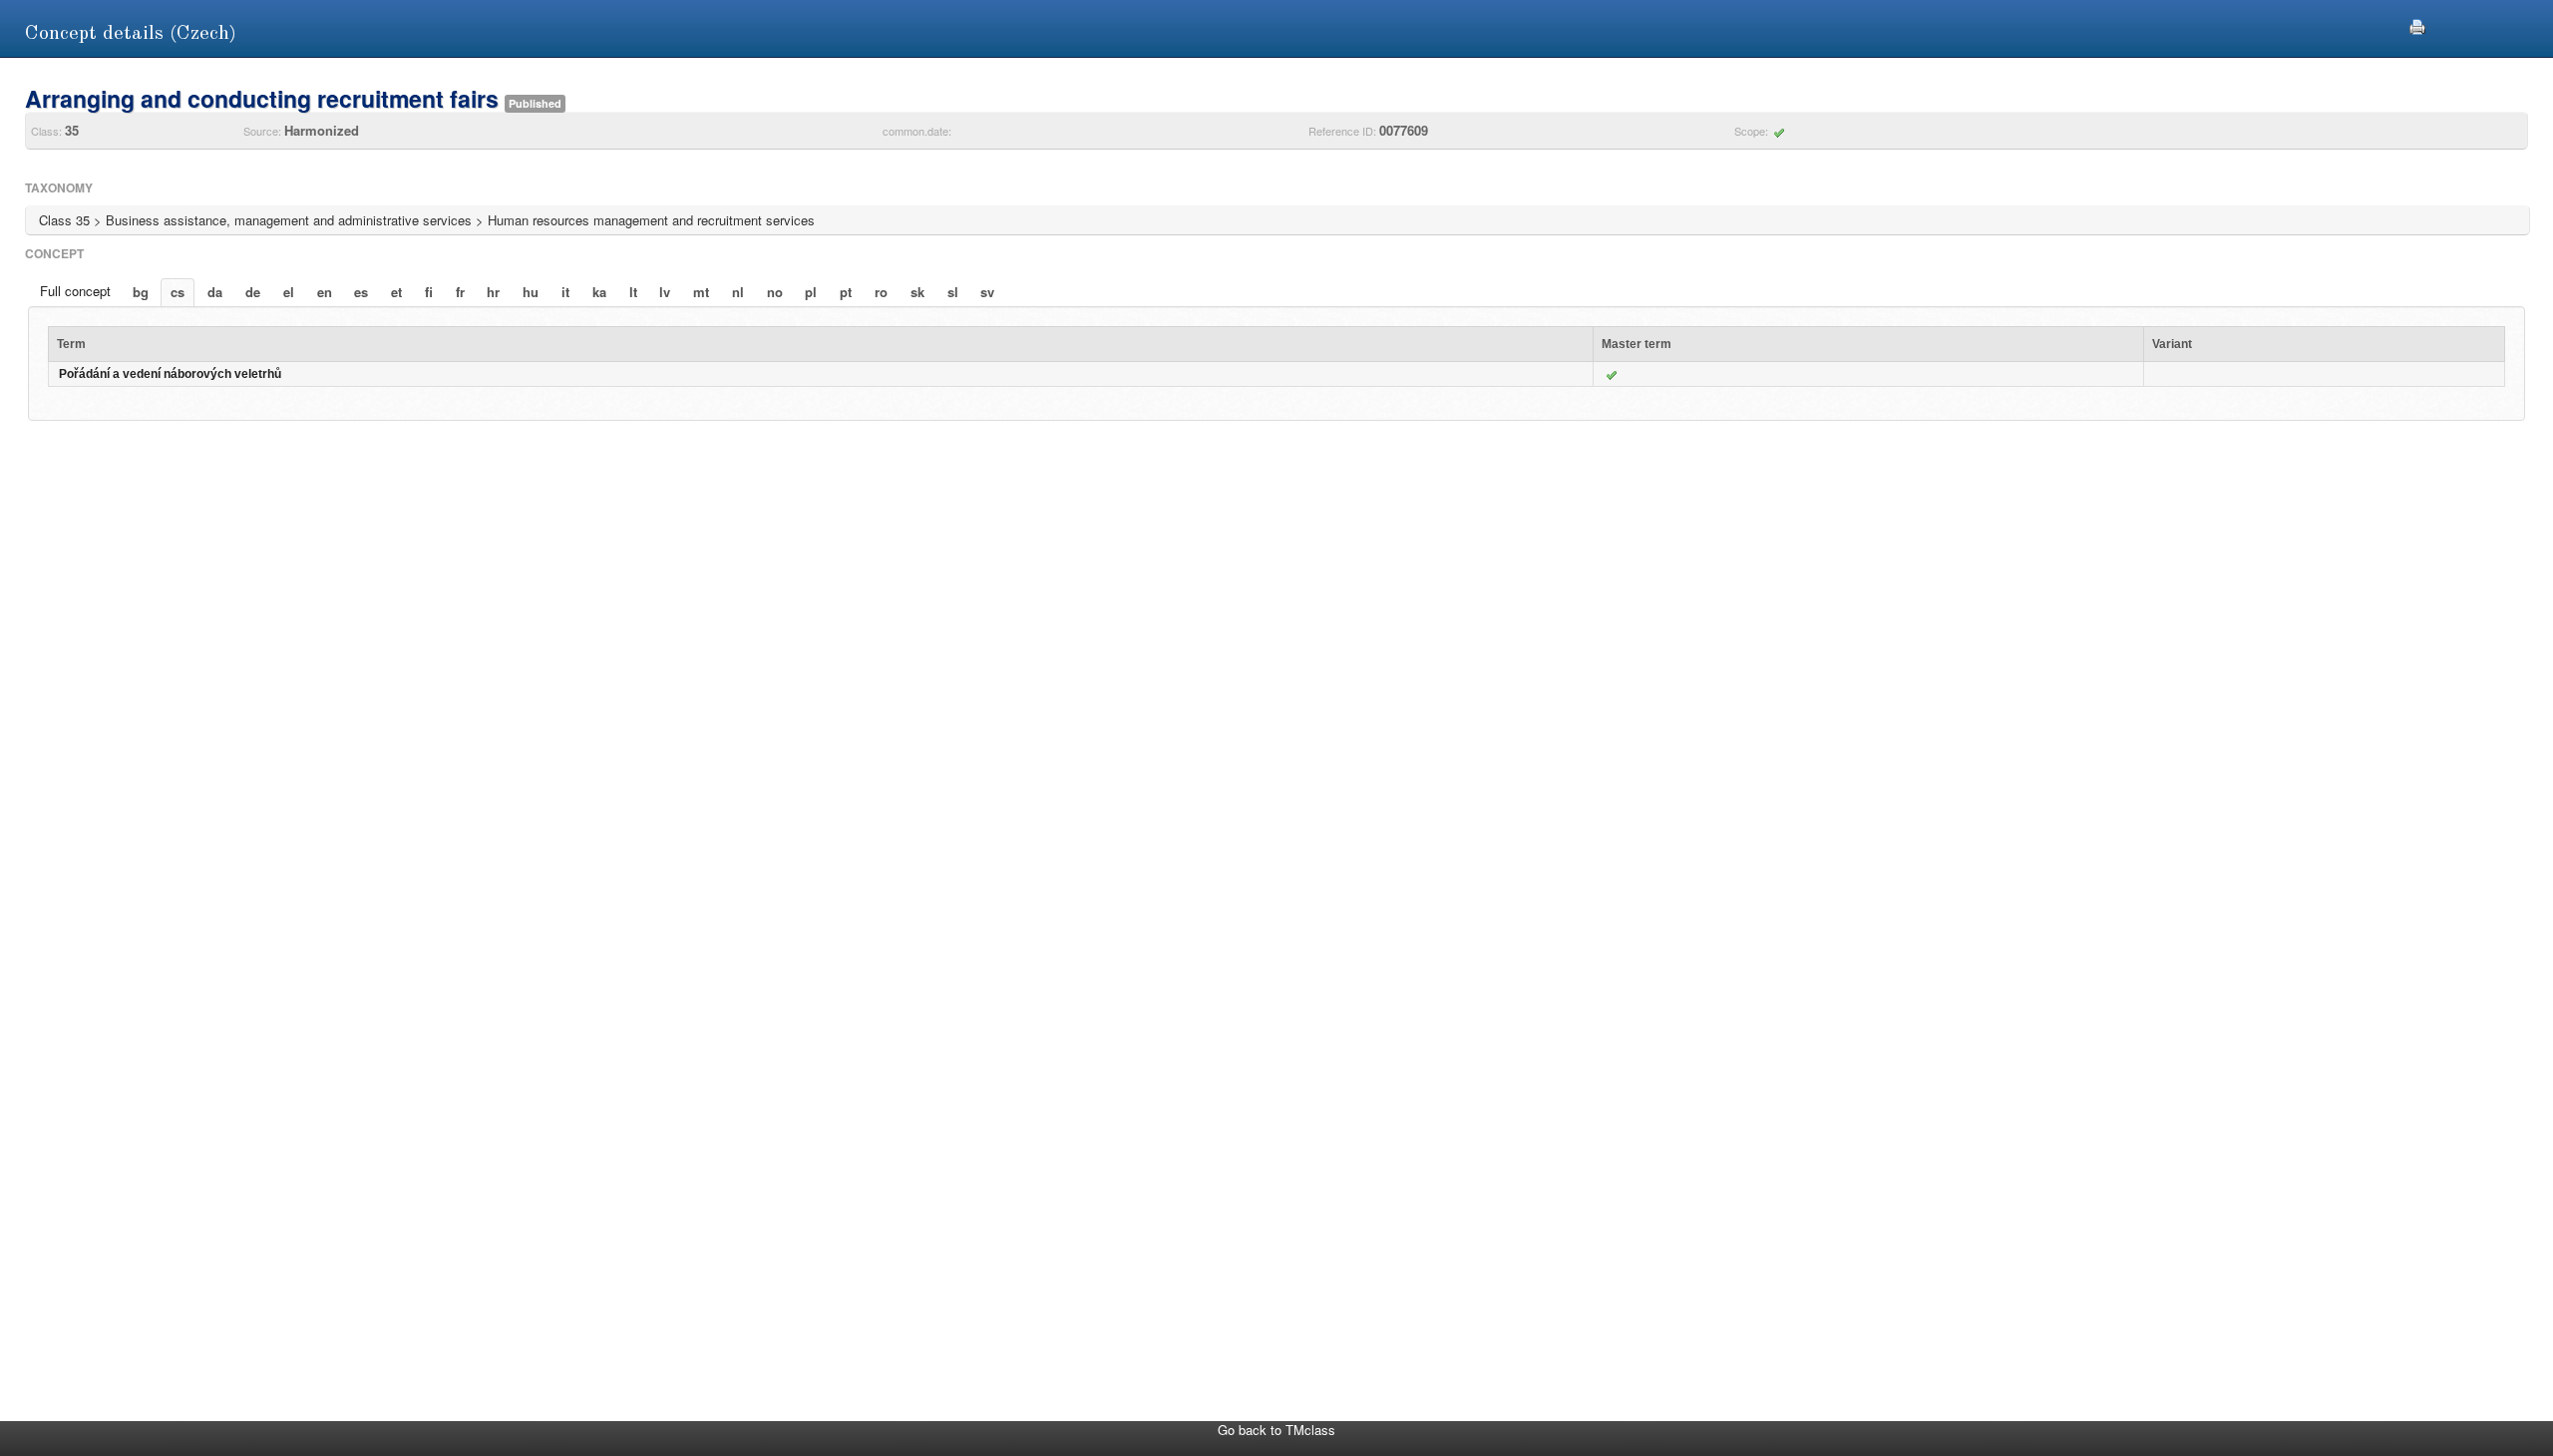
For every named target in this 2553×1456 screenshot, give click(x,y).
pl (811, 292)
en (325, 292)
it (565, 292)
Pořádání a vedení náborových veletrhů (170, 374)
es (361, 292)
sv (987, 292)
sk (917, 292)
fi (429, 292)
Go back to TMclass (1276, 1430)
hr (493, 292)
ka (599, 292)
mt (701, 292)
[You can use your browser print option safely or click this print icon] (2417, 24)
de (253, 292)
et (396, 292)
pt (846, 292)
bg (141, 292)
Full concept (75, 291)
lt (633, 292)
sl (953, 292)
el (289, 292)
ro (881, 292)
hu (531, 292)
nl (738, 292)
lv (665, 292)
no (775, 292)
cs (178, 292)
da (215, 292)
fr (460, 292)
